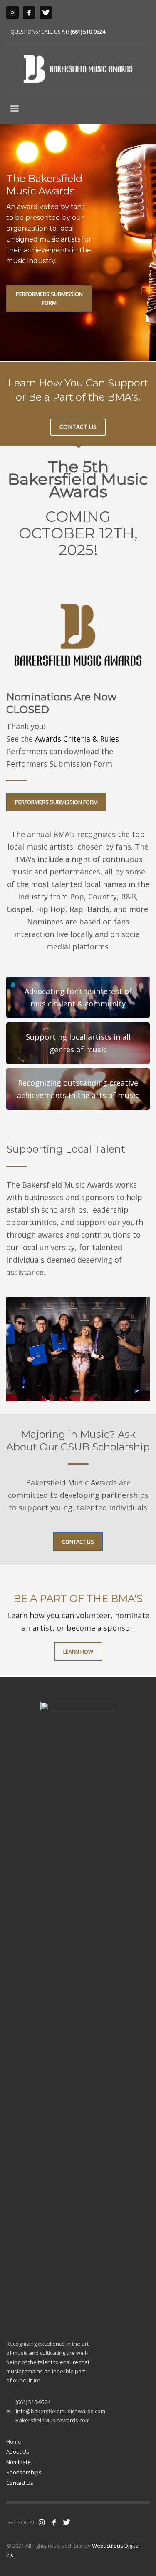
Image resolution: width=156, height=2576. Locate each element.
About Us (18, 2451)
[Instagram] (42, 2522)
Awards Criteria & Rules (77, 739)
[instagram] (12, 12)
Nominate (19, 2462)
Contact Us (20, 2483)
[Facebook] (29, 12)
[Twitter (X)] (46, 12)
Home (14, 2441)
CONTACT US (78, 427)
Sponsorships (24, 2472)
